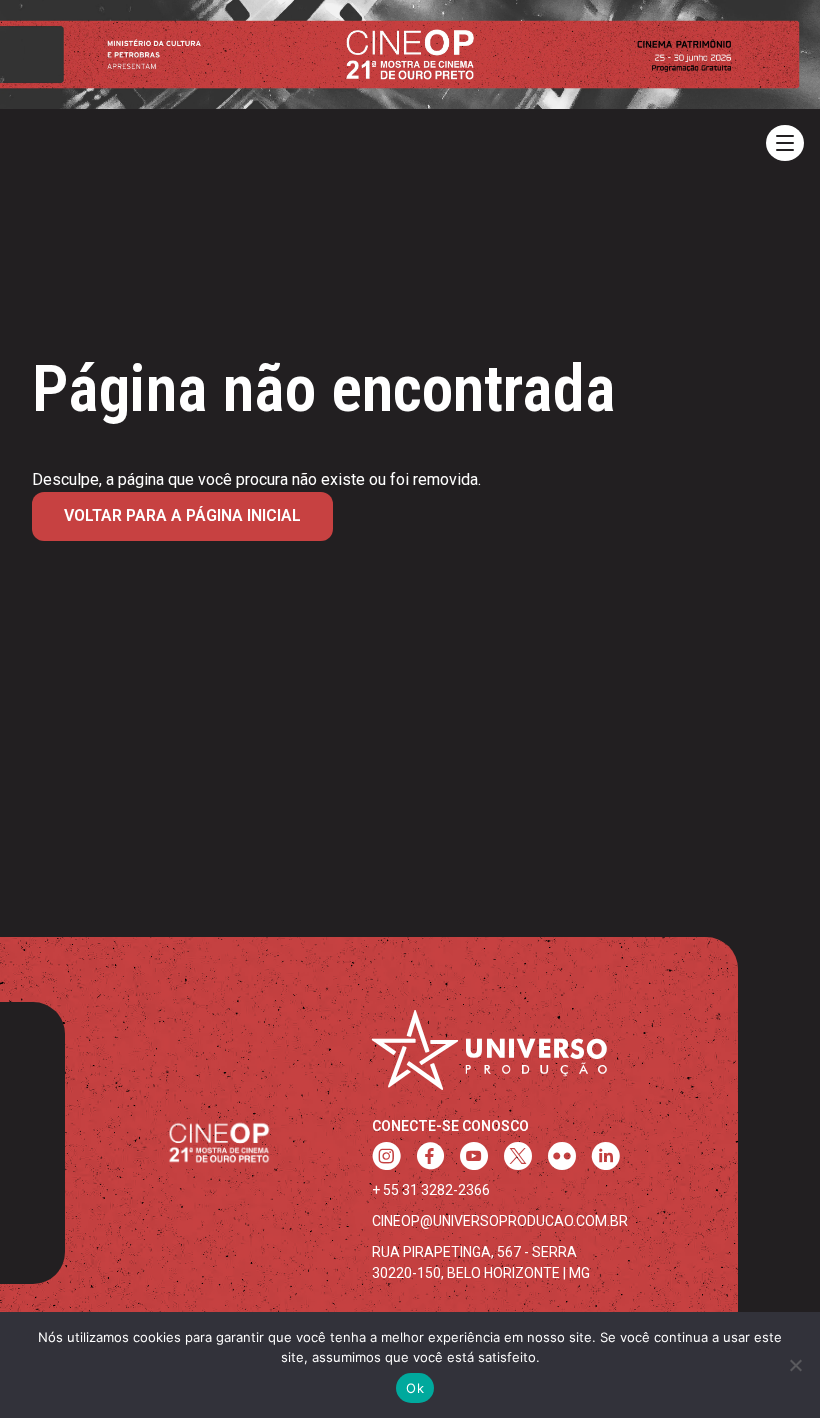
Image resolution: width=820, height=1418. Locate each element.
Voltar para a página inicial (182, 515)
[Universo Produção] (489, 1058)
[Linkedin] (606, 1158)
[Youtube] (474, 1158)
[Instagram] (386, 1158)
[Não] (795, 1365)
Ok (415, 1388)
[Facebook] (430, 1158)
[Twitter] (518, 1158)
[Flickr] (562, 1158)
